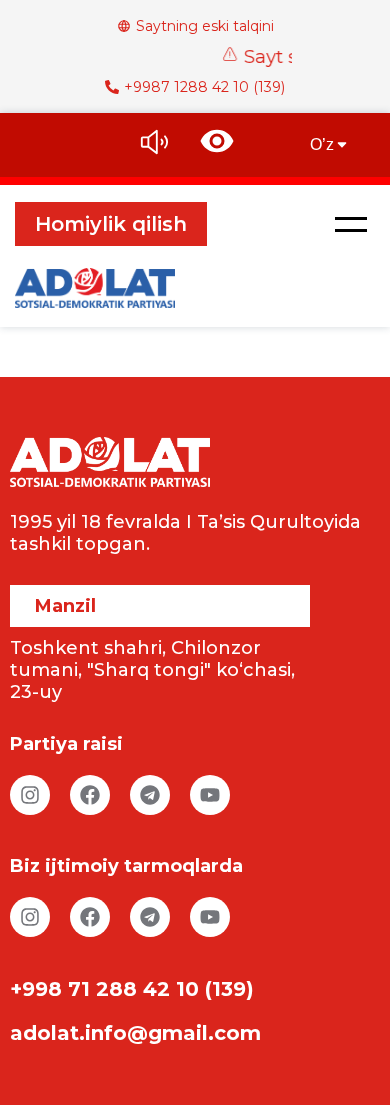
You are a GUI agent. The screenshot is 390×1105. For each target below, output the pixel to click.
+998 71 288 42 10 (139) (132, 989)
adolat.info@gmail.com (135, 1033)
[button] (351, 224)
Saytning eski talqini (205, 26)
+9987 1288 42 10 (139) (204, 87)
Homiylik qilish (111, 224)
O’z (322, 144)
